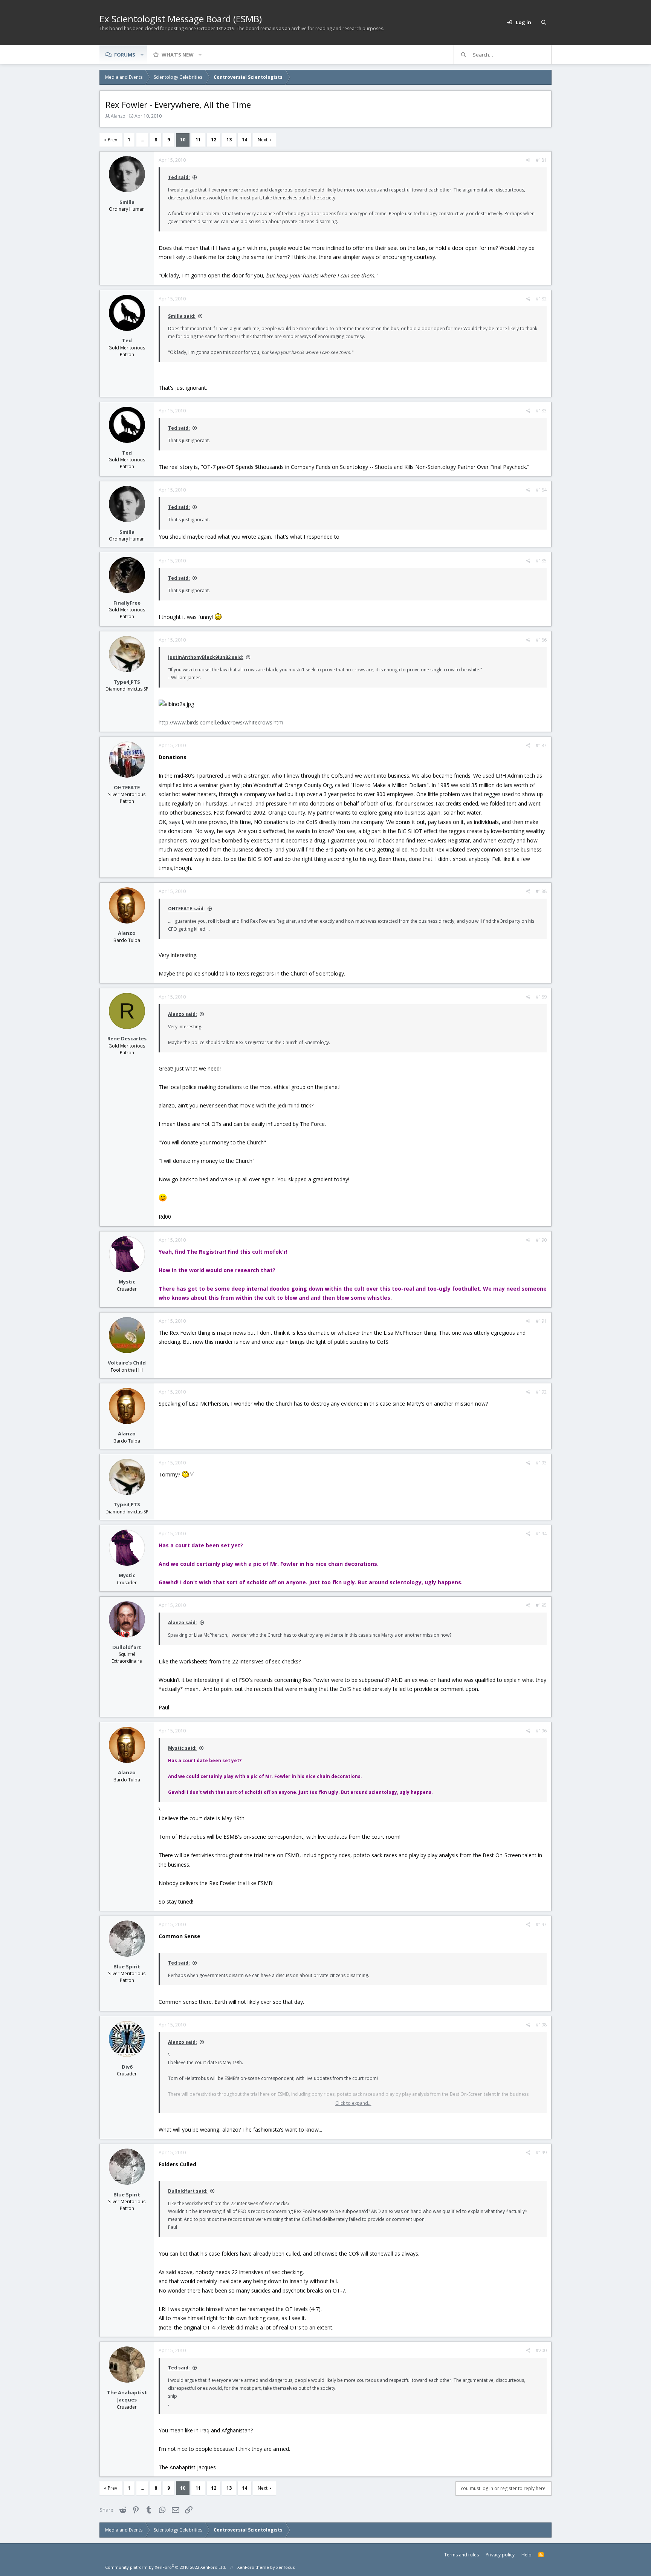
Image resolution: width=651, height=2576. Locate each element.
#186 (541, 640)
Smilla (127, 202)
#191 (541, 1321)
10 (183, 140)
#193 (541, 1463)
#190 (541, 1240)
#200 (541, 2350)
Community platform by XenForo (166, 2567)
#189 (541, 997)
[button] (142, 55)
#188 (541, 891)
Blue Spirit (127, 1966)
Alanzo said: (183, 1014)
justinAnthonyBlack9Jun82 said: (206, 657)
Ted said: (179, 177)
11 (198, 140)
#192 (541, 1392)
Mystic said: (182, 1748)
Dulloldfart (127, 1647)
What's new (178, 55)
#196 (541, 1731)
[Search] (544, 23)
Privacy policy (500, 2555)
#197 (541, 1924)
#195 (541, 1605)
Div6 (127, 2067)
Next (263, 140)
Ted (127, 340)
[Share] (528, 160)
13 (229, 140)
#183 (541, 411)
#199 (541, 2153)
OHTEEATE (127, 787)
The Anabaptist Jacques (127, 2396)
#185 (541, 561)
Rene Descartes (127, 1038)
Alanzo (118, 116)
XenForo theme (253, 2567)
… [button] (142, 140)
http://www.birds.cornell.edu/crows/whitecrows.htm (221, 722)
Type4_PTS (127, 682)
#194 (541, 1534)
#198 (541, 2025)
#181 (541, 160)
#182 (541, 299)
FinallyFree (127, 603)
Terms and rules (462, 2555)
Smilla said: (182, 316)
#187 (541, 745)
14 (245, 140)
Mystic (127, 1282)
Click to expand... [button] (353, 2103)
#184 (541, 490)
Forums (125, 55)
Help (526, 2555)
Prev (112, 140)
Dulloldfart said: (188, 2191)
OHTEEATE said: (186, 909)
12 (214, 140)
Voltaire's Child (127, 1363)
